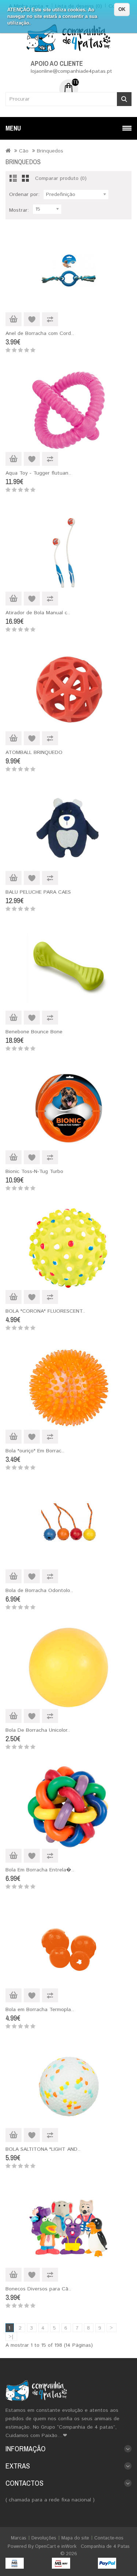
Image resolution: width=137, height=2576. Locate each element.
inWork (69, 2547)
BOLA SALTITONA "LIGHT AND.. (43, 2149)
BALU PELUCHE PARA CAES (38, 892)
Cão (24, 151)
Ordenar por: (24, 195)
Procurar (124, 99)
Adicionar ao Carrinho (14, 319)
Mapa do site (75, 2538)
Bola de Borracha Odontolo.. (39, 1591)
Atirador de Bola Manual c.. (38, 613)
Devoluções (44, 2538)
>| (11, 2337)
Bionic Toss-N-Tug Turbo (34, 1172)
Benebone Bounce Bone (34, 1032)
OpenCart (45, 2547)
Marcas (19, 2538)
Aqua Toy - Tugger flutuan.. (38, 473)
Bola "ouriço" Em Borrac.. (35, 1451)
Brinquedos (50, 151)
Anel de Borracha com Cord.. (40, 333)
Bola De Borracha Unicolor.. (38, 1730)
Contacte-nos (109, 2538)
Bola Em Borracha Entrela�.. (40, 1870)
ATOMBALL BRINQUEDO (34, 753)
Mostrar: (19, 210)
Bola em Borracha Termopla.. (40, 2010)
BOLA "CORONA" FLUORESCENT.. (45, 1311)
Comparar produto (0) (61, 178)
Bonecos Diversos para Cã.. (38, 2289)
